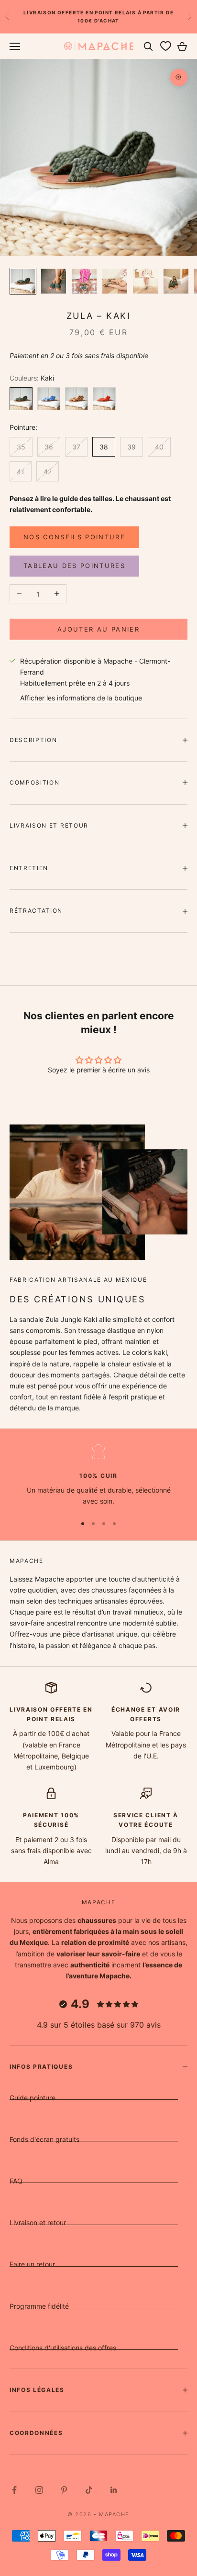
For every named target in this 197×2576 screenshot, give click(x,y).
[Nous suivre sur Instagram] (39, 2490)
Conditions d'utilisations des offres (63, 2348)
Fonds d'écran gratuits (44, 2139)
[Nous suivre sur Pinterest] (64, 2490)
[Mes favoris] (165, 46)
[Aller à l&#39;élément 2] (54, 281)
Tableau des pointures (74, 566)
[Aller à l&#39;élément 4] (115, 281)
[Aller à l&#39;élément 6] (176, 281)
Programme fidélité (39, 2306)
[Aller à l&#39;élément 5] (145, 281)
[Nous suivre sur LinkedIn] (114, 2490)
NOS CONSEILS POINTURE (74, 537)
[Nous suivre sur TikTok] (89, 2490)
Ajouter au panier (98, 629)
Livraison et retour (38, 2222)
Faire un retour (32, 2264)
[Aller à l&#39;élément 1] (23, 281)
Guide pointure (33, 2098)
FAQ (16, 2181)
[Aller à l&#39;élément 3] (84, 281)
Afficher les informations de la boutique (81, 698)
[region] (98, 1476)
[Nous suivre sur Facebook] (14, 2490)
